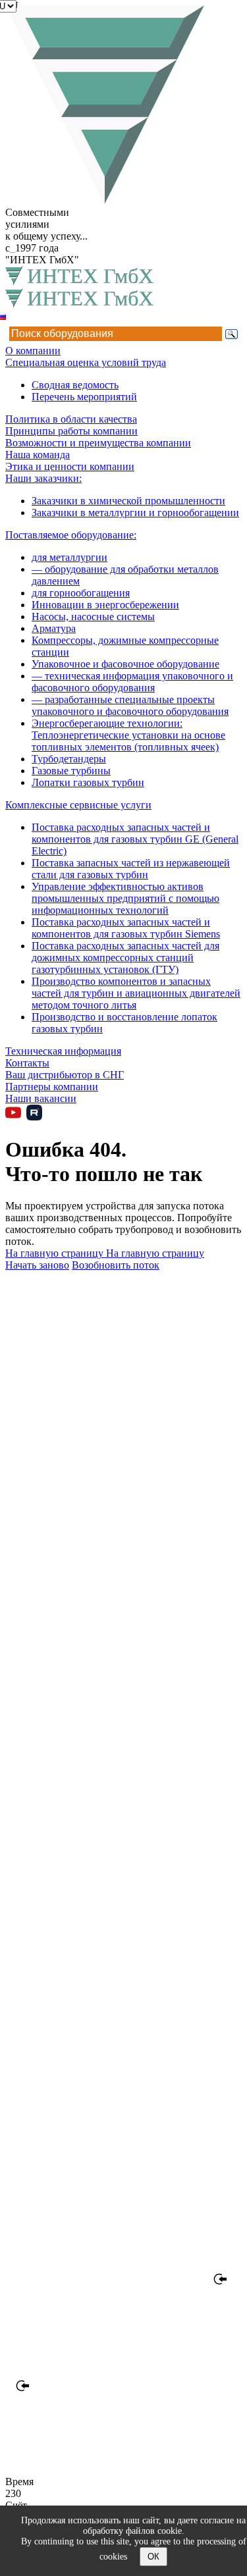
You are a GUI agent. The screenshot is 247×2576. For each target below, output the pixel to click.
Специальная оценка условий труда (86, 362)
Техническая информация (63, 1051)
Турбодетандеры (69, 759)
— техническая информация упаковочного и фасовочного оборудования (132, 682)
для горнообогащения (81, 593)
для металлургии (69, 557)
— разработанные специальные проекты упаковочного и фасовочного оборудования (130, 705)
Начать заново (37, 1265)
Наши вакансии (41, 1098)
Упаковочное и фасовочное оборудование (125, 664)
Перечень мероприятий (84, 397)
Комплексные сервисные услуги (78, 805)
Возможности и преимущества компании (98, 443)
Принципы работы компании (71, 431)
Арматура (54, 628)
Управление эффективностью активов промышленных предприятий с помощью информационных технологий (125, 898)
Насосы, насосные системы (93, 617)
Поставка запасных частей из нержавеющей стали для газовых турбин (131, 869)
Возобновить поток (116, 1265)
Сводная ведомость (75, 385)
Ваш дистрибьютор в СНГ (65, 1075)
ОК (153, 2557)
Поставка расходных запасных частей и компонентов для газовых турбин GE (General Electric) (135, 839)
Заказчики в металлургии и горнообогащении (135, 513)
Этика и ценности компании (70, 466)
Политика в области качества (71, 419)
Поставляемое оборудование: (71, 535)
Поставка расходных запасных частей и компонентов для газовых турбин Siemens (126, 928)
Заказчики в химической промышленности (128, 501)
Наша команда (38, 455)
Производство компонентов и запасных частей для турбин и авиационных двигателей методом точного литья (136, 993)
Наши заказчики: (43, 478)
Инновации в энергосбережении (105, 605)
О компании (33, 351)
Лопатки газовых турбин (88, 782)
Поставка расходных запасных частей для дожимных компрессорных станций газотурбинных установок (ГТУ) (125, 958)
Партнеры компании (52, 1087)
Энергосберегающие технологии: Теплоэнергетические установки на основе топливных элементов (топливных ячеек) (128, 735)
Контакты (27, 1063)
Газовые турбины (71, 771)
